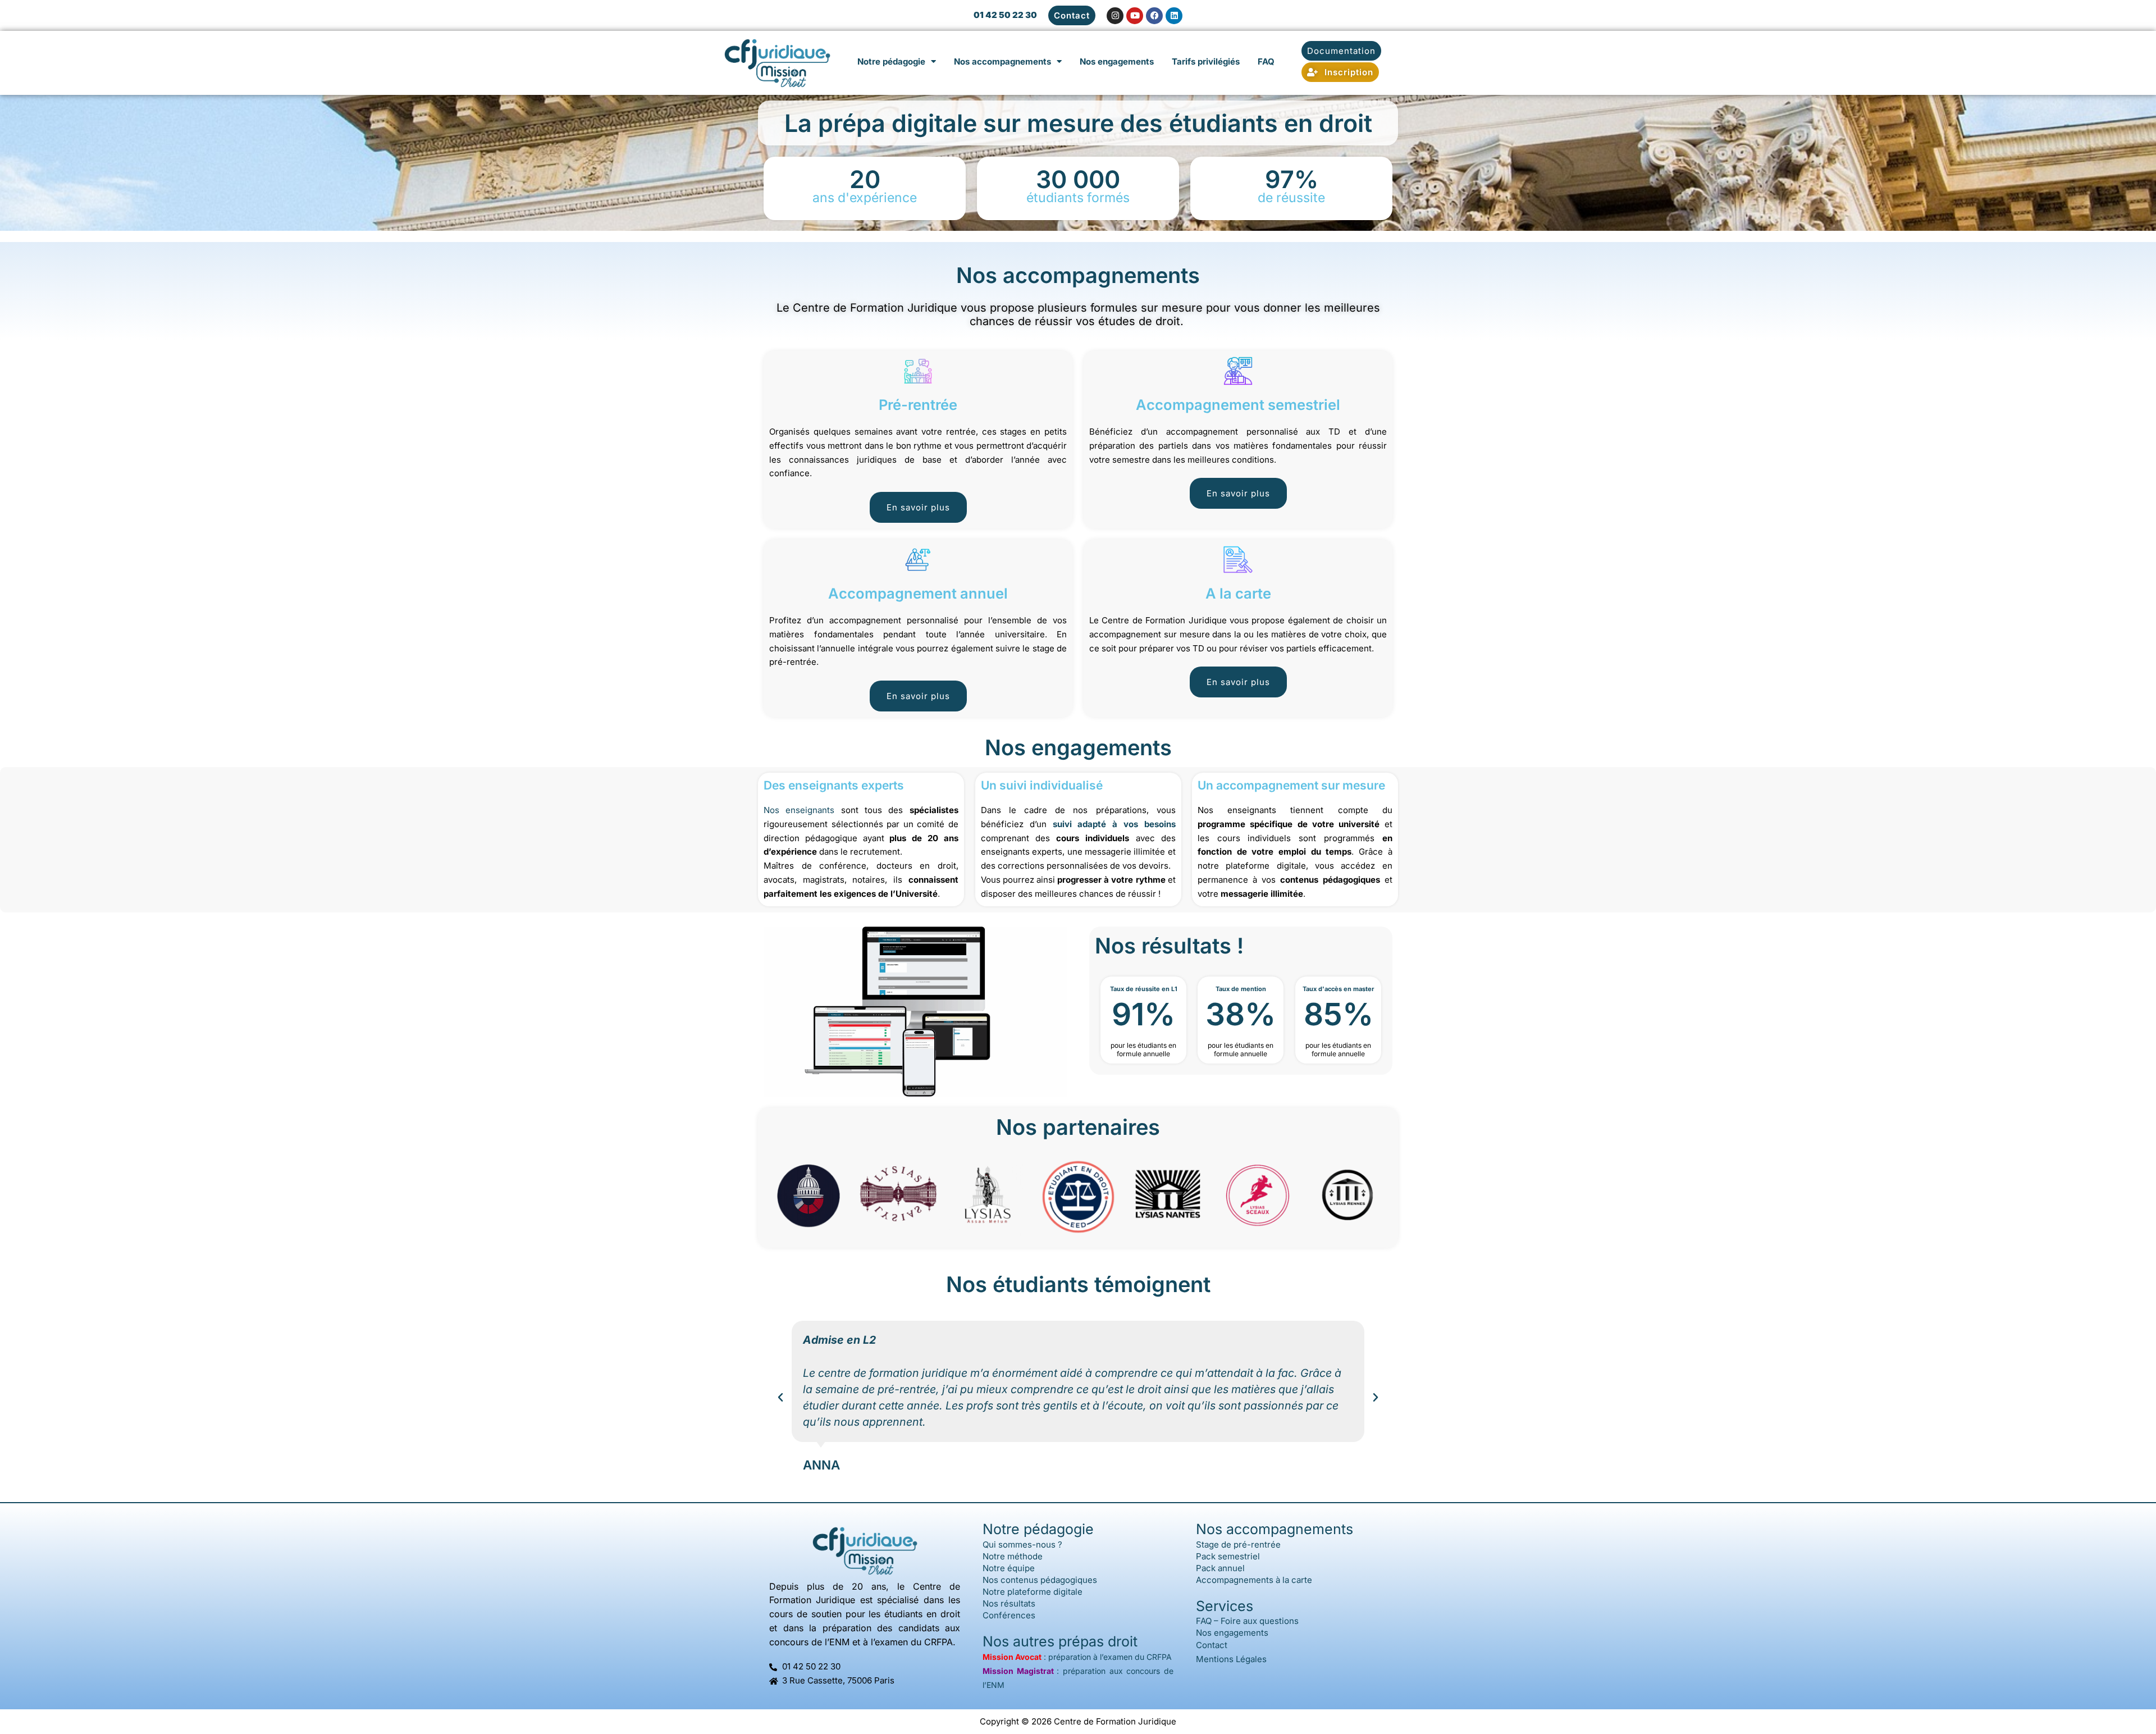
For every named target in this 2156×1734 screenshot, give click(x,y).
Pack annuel (1220, 1568)
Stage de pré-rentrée (1238, 1544)
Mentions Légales (1231, 1659)
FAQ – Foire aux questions (1247, 1621)
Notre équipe (1009, 1568)
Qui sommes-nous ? (1022, 1544)
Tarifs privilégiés (1206, 61)
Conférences (1009, 1615)
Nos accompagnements (1002, 61)
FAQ (1266, 61)
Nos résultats (1009, 1603)
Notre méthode (1013, 1556)
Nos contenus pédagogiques (1040, 1580)
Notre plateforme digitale (1033, 1592)
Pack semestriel (1228, 1556)
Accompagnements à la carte (1254, 1580)
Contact (1212, 1645)
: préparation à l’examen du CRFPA (1077, 1657)
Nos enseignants (799, 810)
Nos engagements (1117, 61)
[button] (780, 1398)
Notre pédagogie (891, 61)
